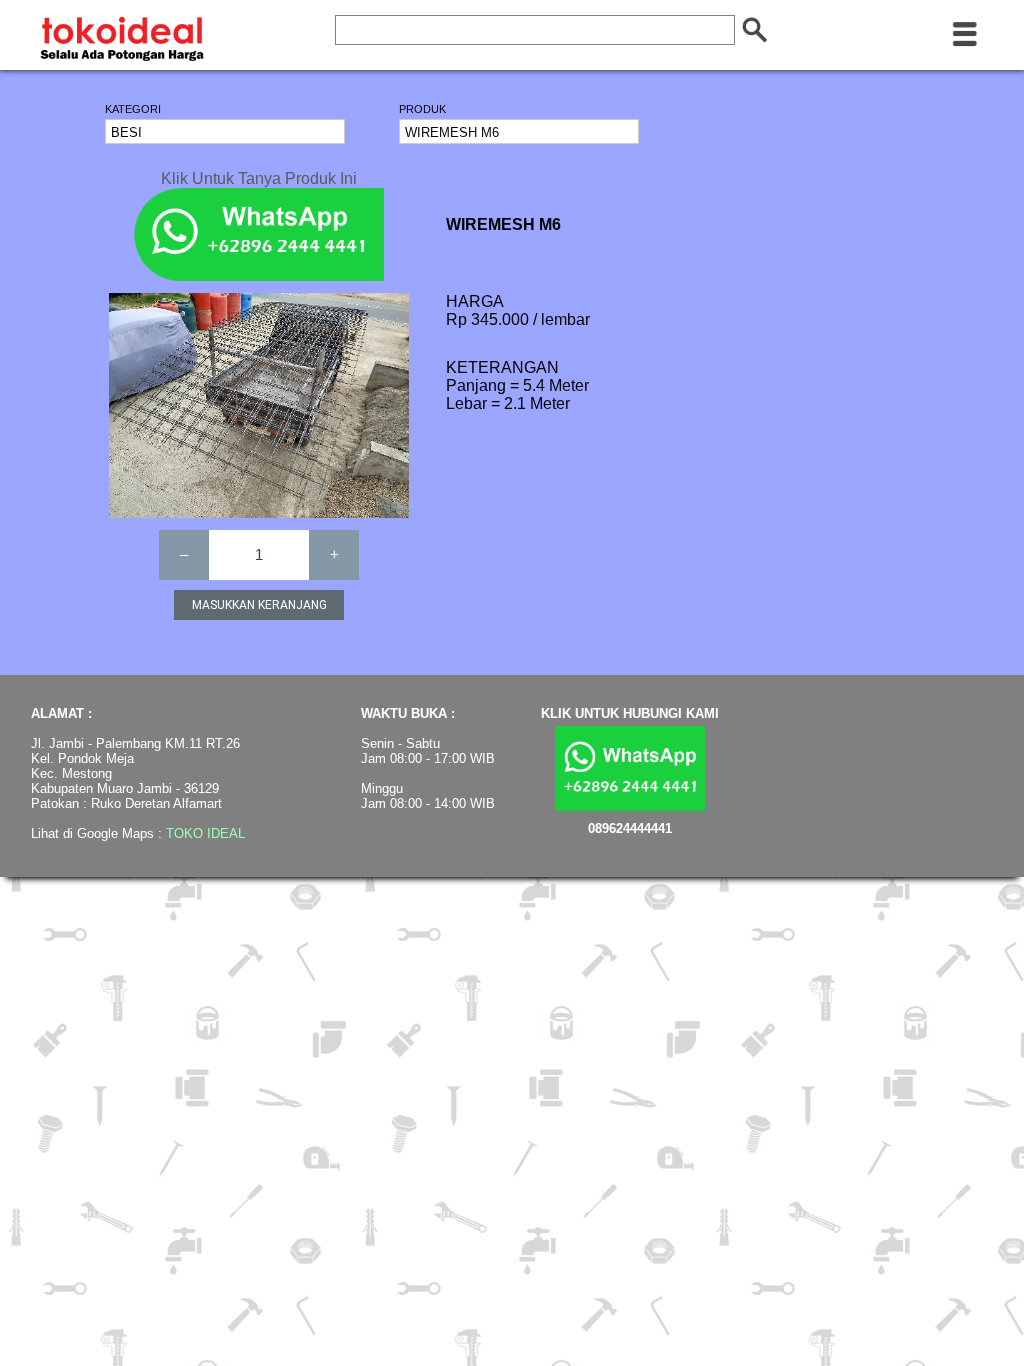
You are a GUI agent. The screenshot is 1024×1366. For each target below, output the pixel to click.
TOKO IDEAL (205, 833)
